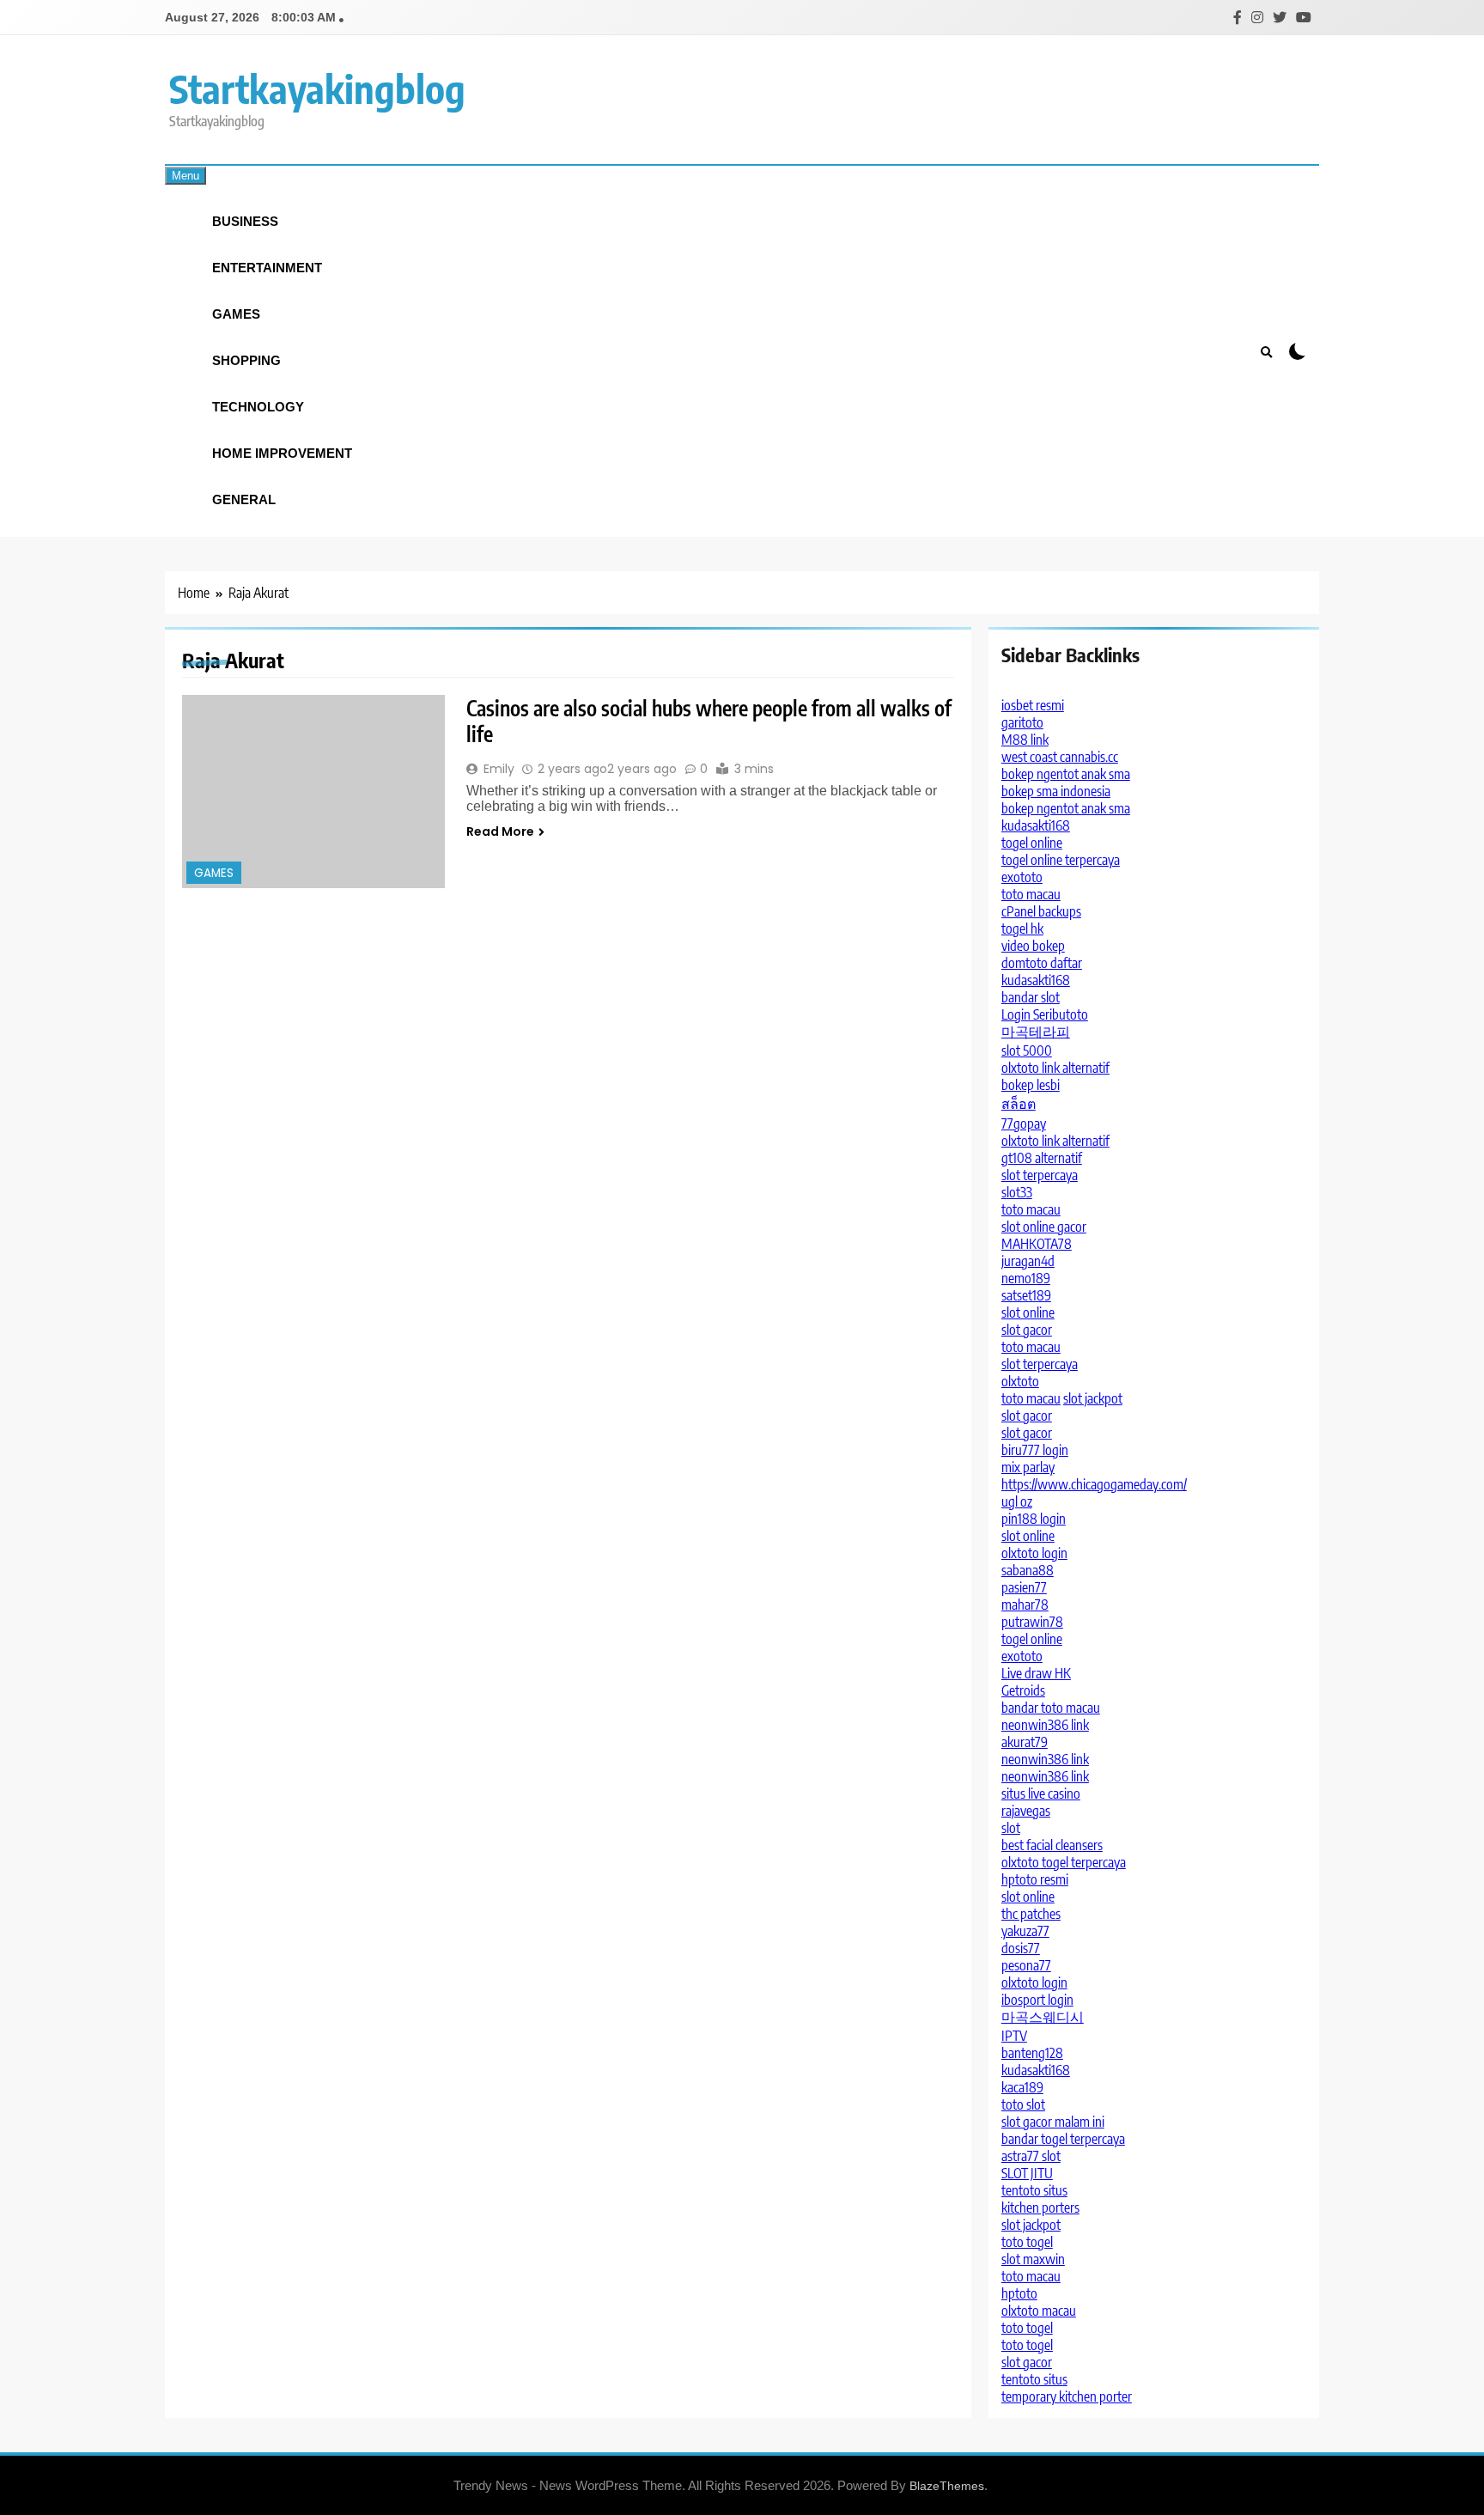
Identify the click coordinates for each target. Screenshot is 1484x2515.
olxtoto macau (1039, 2311)
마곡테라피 (1036, 1032)
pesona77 (1026, 1965)
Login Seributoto (1045, 1014)
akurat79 (1025, 1742)
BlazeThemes (947, 2486)
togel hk (1022, 929)
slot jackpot (1093, 1398)
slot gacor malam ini (1053, 2122)
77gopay (1024, 1124)
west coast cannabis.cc (1060, 757)
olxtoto (1020, 1381)
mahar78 (1025, 1605)
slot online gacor (1044, 1227)
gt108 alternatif (1042, 1158)
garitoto (1022, 722)
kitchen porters (1040, 2207)
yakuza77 (1025, 1931)
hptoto (1019, 2293)
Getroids (1023, 1690)
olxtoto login (1034, 1553)
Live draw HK (1036, 1673)
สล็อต (1019, 1104)
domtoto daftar (1042, 963)
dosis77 (1021, 1948)
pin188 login (1034, 1519)
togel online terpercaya (1061, 860)
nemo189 (1026, 1278)
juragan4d (1028, 1261)
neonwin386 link (1045, 1725)
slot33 (1017, 1192)
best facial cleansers (1052, 1845)
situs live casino (1041, 1793)
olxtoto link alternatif (1055, 1068)
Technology (258, 407)
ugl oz (1017, 1501)
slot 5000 (1027, 1050)
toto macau (1031, 894)
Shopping (246, 360)
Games (236, 314)
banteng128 (1032, 2053)
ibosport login (1037, 2000)
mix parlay (1028, 1467)
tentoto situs (1034, 2190)
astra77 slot (1031, 2156)
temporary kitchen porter (1067, 2396)
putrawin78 (1032, 1622)
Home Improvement (282, 453)
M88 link (1025, 740)
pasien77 (1024, 1587)
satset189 (1026, 1295)
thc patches (1031, 1914)
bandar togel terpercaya (1063, 2139)
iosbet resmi (1033, 705)
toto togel (1027, 2242)
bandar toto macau (1051, 1708)
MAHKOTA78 (1037, 1244)
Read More (500, 831)
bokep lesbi (1031, 1085)
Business (245, 221)
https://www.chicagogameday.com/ (1094, 1484)
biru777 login (1035, 1450)
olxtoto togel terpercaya (1064, 1862)
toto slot (1023, 2104)
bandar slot (1031, 997)
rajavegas (1026, 1811)
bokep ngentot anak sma (1066, 774)
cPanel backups (1041, 911)
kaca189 (1022, 2087)
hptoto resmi (1035, 1879)
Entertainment (267, 268)
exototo (1022, 877)
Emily (499, 769)
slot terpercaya (1040, 1175)
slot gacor (1027, 1330)
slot (1011, 1828)
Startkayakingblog (317, 88)
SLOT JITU (1027, 2173)
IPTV (1014, 2036)
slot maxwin (1033, 2259)
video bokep (1033, 946)
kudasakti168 (1036, 825)
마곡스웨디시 (1043, 2017)
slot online (1028, 1312)
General (244, 499)
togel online (1032, 843)
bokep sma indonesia (1056, 791)
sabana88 (1028, 1570)
